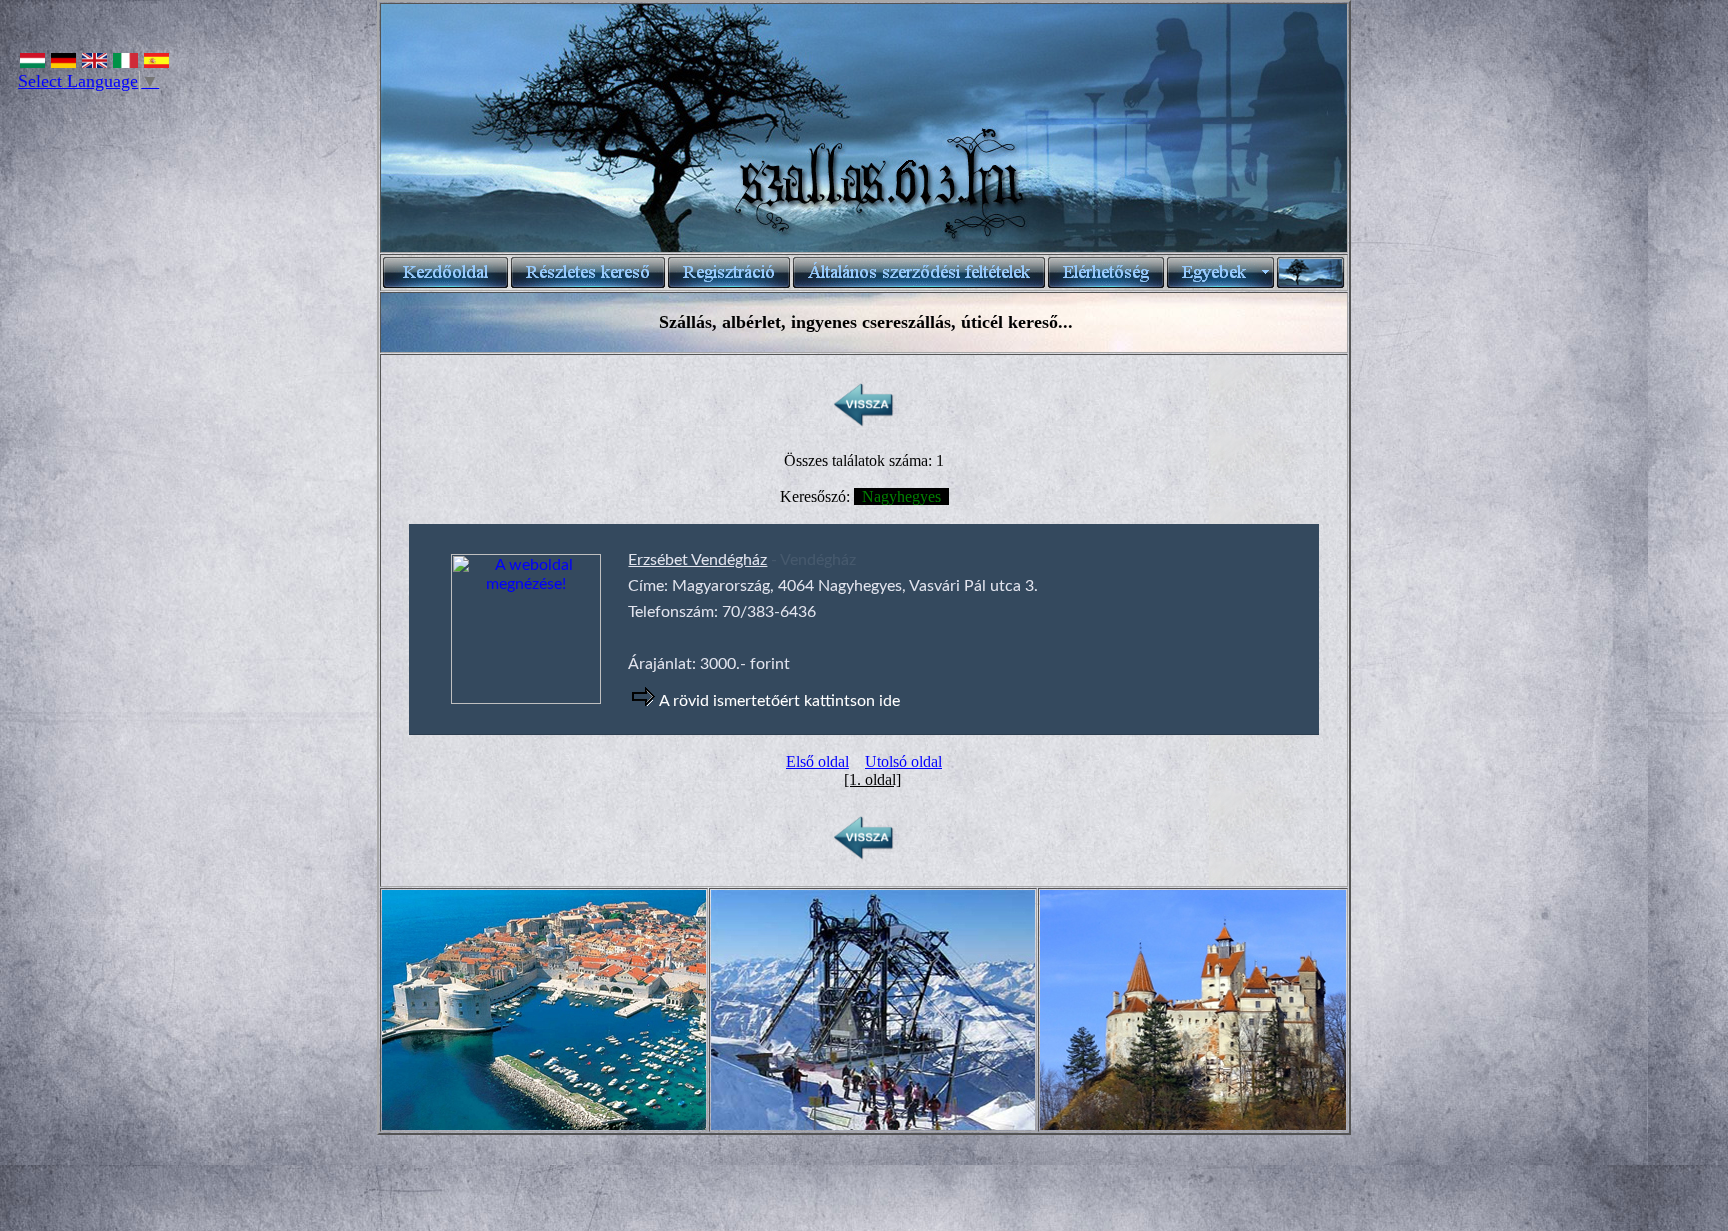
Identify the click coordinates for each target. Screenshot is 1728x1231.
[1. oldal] (872, 779)
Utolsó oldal (903, 761)
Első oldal (817, 761)
